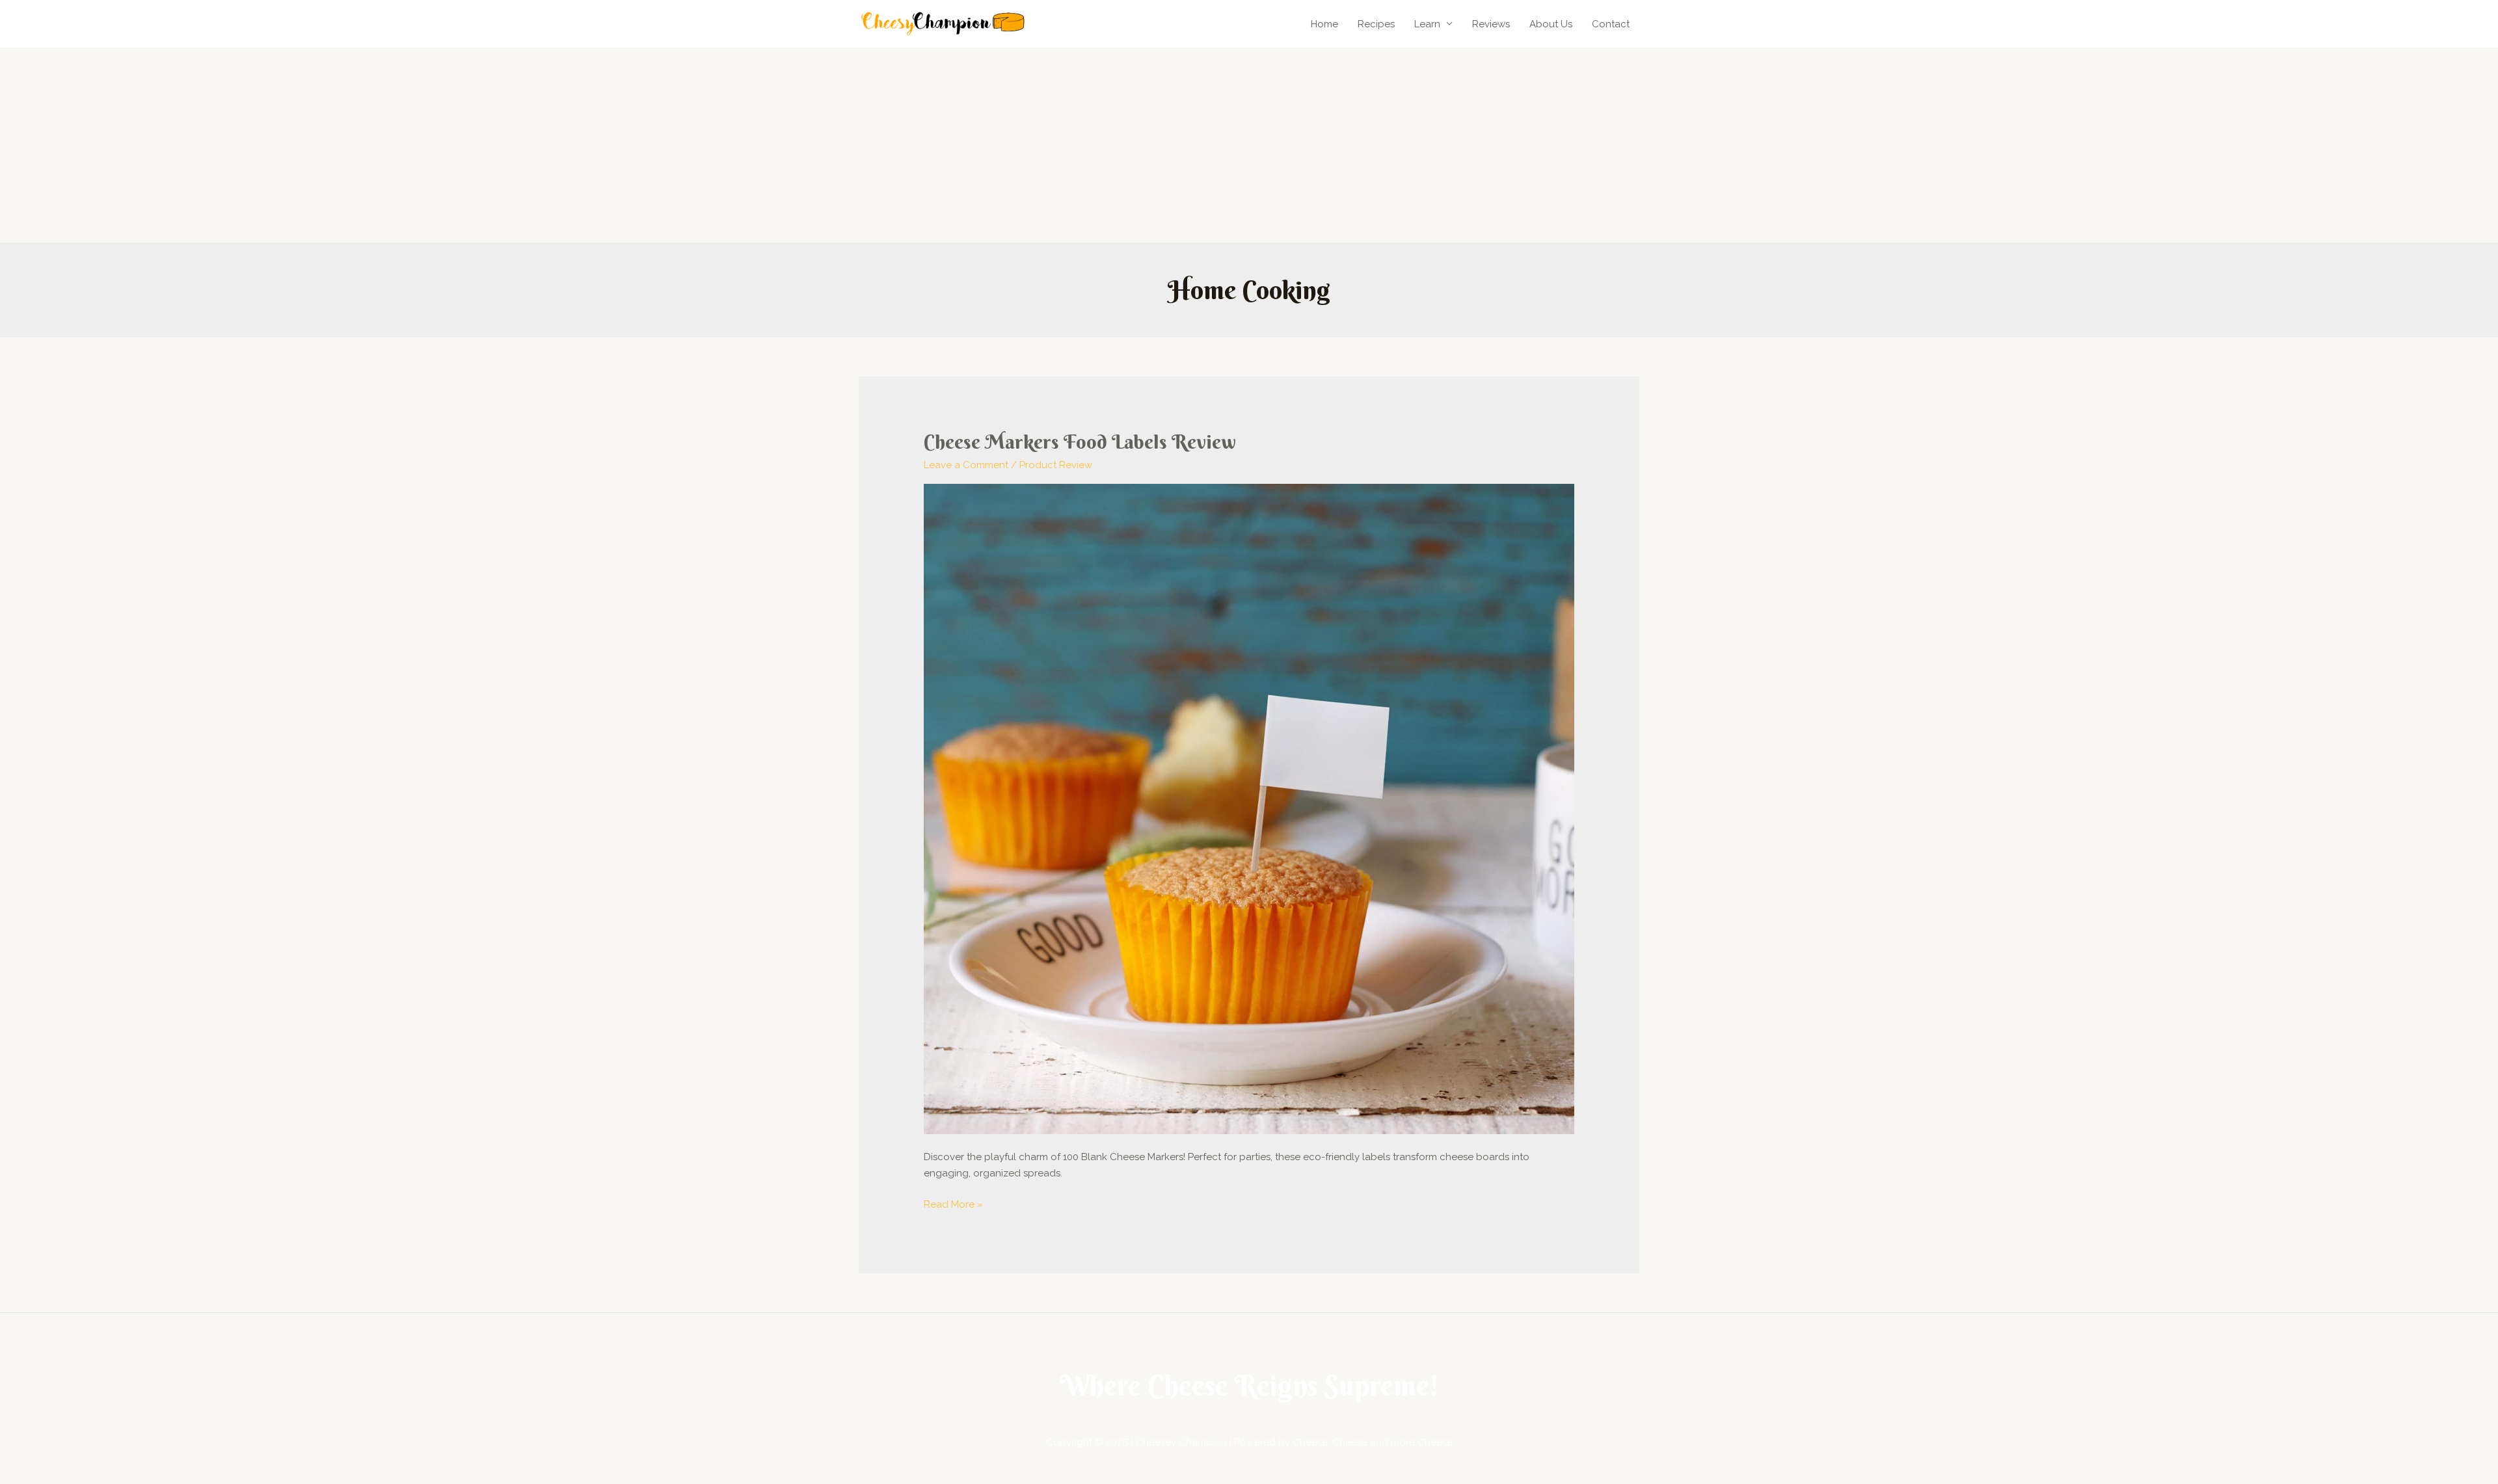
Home (1324, 24)
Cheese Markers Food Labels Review (1080, 442)
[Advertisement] (1249, 145)
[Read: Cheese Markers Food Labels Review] (1249, 808)
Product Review (1056, 465)
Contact (1611, 24)
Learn (1427, 24)
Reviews (1491, 24)
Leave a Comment (966, 465)
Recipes (1376, 24)
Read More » (953, 1203)
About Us (1551, 24)
